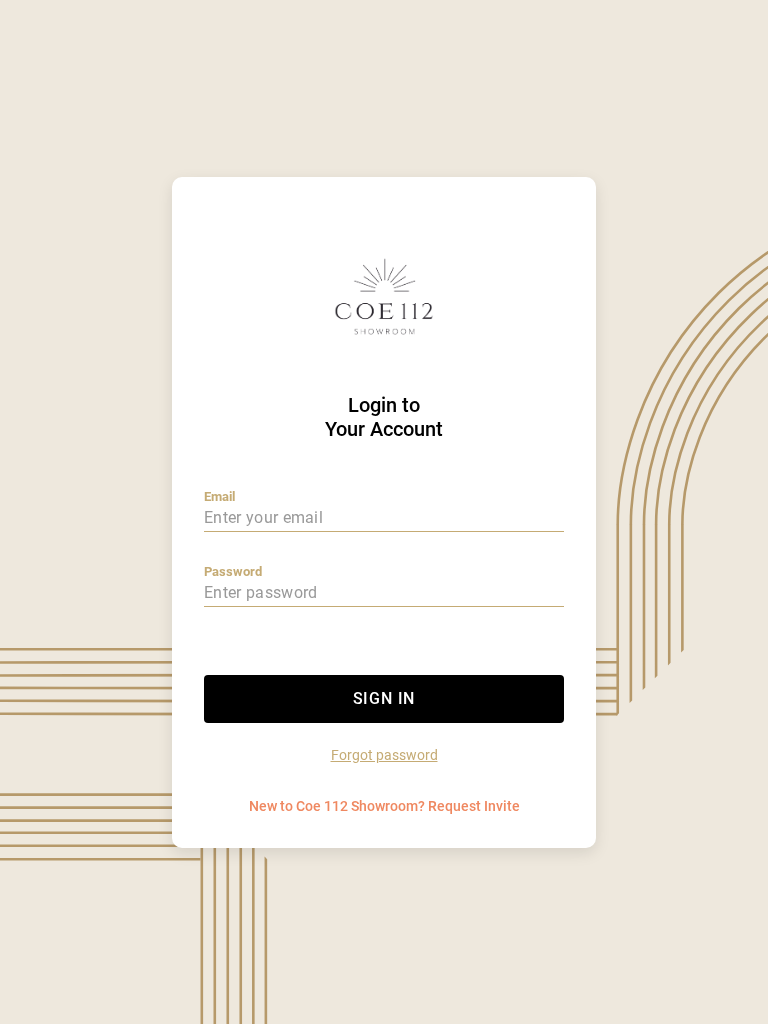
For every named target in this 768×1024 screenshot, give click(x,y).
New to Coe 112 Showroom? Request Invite (384, 806)
